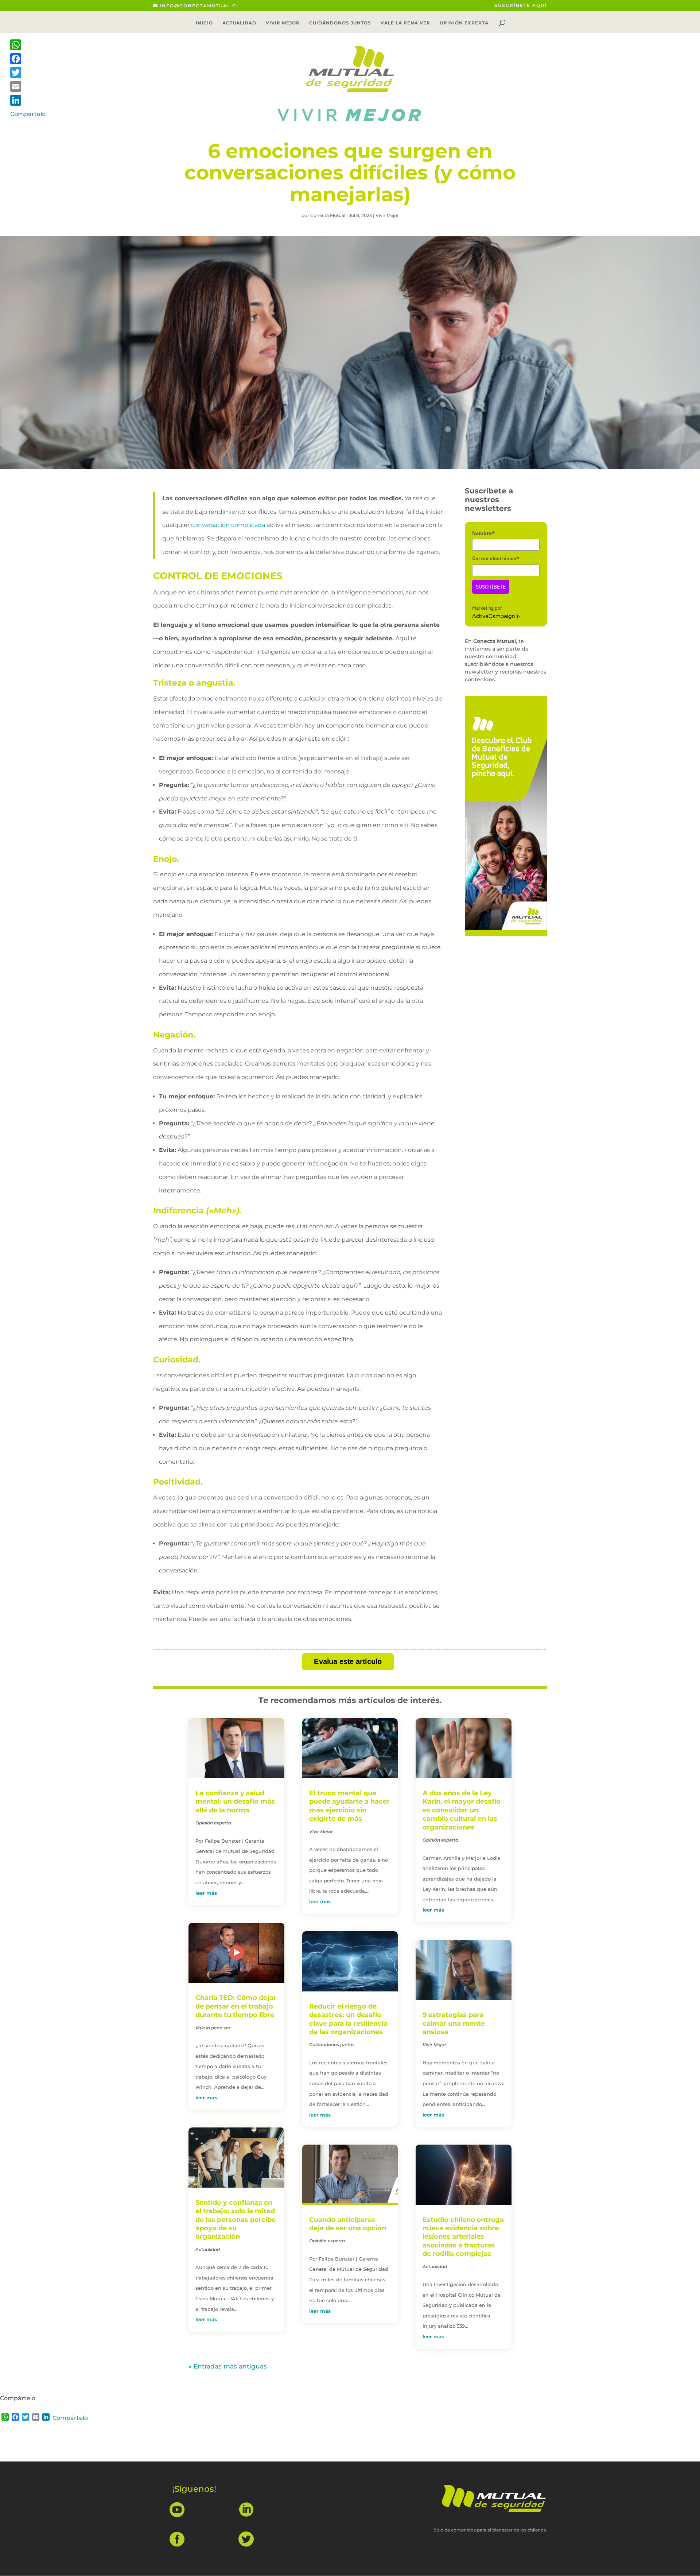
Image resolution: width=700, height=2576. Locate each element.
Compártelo (70, 2418)
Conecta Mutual (328, 215)
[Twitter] (28, 73)
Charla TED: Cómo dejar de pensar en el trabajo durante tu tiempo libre (236, 2006)
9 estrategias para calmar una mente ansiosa (454, 2023)
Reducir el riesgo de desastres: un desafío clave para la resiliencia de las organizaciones (348, 2019)
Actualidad (239, 23)
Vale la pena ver (405, 23)
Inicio (204, 23)
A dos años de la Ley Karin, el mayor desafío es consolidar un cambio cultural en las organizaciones (462, 1810)
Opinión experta (464, 23)
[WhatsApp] (28, 45)
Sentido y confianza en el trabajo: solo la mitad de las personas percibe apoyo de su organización (236, 2220)
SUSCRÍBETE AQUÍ (521, 6)
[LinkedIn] (28, 100)
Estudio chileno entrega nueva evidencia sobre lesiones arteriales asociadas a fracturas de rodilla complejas (463, 2237)
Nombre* (483, 533)
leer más (206, 1893)
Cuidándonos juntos (340, 23)
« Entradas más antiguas (228, 2366)
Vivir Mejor (283, 23)
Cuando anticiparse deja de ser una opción (348, 2224)
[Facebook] (28, 59)
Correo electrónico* (496, 558)
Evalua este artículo (348, 1662)
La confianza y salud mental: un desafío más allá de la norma (235, 1802)
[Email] (28, 86)
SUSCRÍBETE (491, 587)
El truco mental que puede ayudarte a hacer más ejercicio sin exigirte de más (349, 1806)
